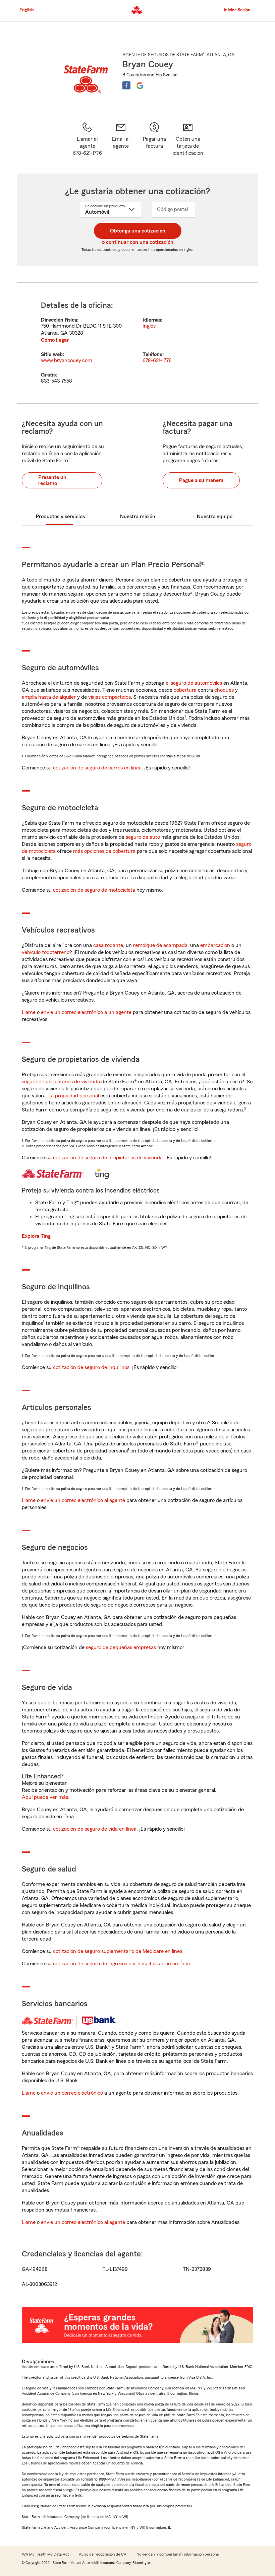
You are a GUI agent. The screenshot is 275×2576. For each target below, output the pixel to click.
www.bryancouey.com (67, 360)
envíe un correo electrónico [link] (72, 2093)
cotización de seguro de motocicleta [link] (94, 890)
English (27, 10)
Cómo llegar (55, 340)
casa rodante (108, 945)
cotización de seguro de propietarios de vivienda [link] (108, 1158)
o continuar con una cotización (138, 242)
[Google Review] (140, 85)
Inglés (149, 326)
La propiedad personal (74, 1096)
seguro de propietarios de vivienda (61, 1082)
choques (224, 690)
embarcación (215, 945)
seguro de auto (143, 837)
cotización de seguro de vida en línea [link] (95, 1829)
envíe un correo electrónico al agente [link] (83, 1500)
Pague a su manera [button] (201, 480)
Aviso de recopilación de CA (103, 2554)
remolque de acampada (160, 945)
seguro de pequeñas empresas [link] (120, 1647)
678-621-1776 (157, 360)
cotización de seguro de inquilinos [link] (91, 1367)
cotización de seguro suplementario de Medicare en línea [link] (118, 1951)
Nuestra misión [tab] (138, 517)
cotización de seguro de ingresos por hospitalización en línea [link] (121, 1964)
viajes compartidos (109, 697)
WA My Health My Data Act (45, 2554)
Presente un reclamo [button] (52, 480)
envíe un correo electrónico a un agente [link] (86, 1012)
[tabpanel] (137, 343)
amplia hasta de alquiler (49, 697)
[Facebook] (126, 85)
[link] (121, 139)
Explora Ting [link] (36, 1236)
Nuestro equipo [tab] (215, 517)
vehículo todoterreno (46, 952)
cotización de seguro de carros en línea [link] (97, 768)
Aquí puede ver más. (46, 1797)
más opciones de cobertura (104, 851)
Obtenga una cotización (138, 231)
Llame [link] (29, 1012)
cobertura (185, 690)
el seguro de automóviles (194, 683)
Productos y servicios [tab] (60, 517)
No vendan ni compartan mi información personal (178, 2554)
